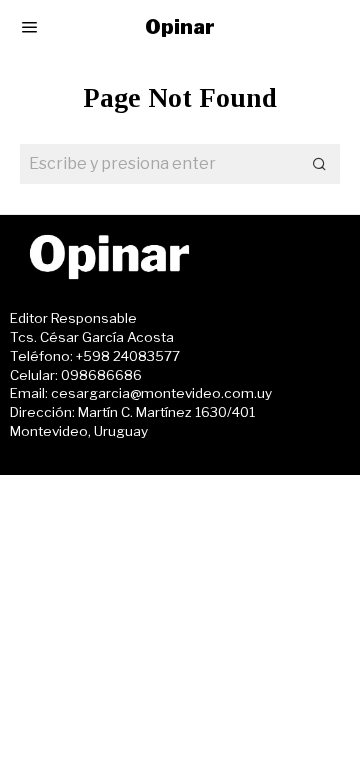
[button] (320, 164)
